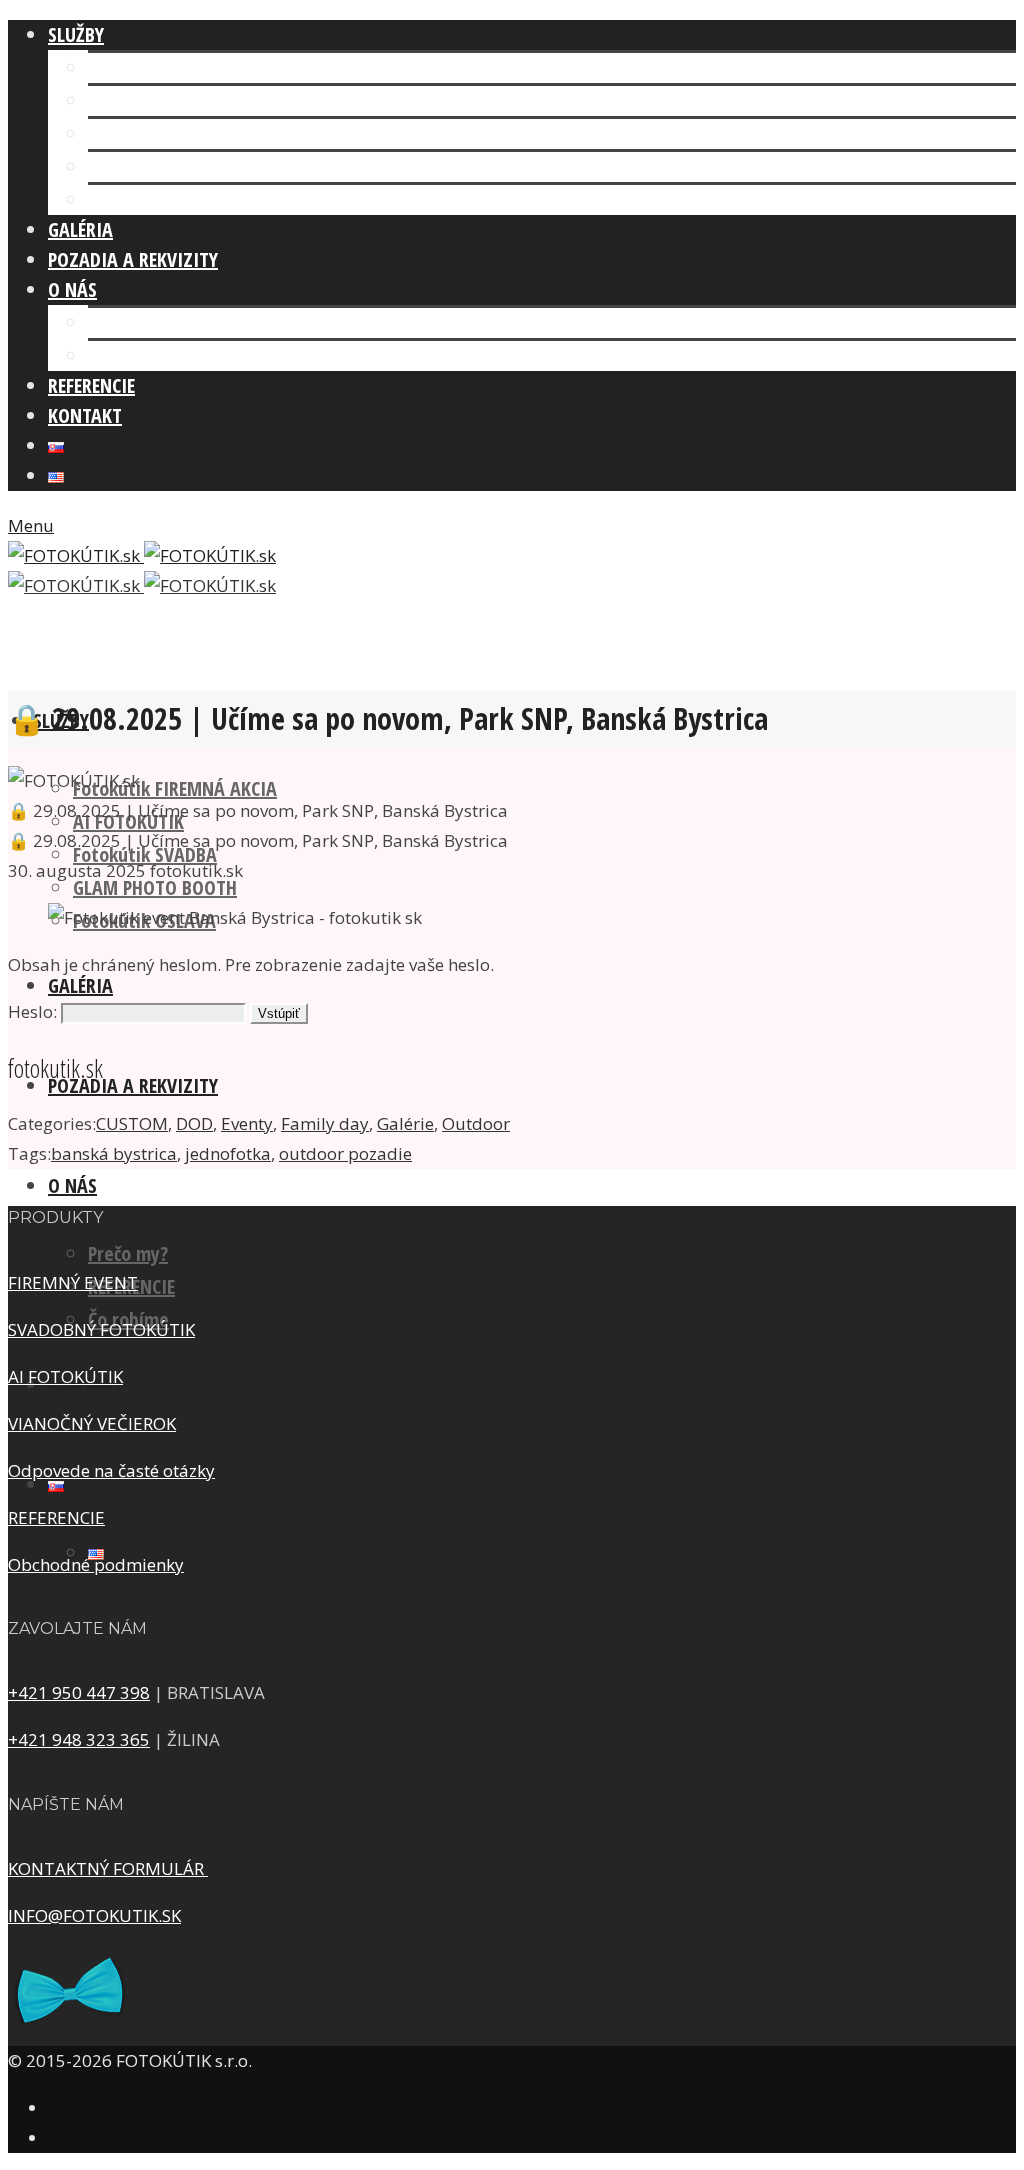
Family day (325, 1123)
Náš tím (119, 322)
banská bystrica (114, 1153)
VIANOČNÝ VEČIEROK (92, 1423)
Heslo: (34, 1011)
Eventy (247, 1123)
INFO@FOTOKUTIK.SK (94, 1915)
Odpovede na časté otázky (111, 1470)
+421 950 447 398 (79, 1692)
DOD (194, 1123)
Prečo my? (128, 1253)
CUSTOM (132, 1123)
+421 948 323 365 (79, 1739)
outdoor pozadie (345, 1153)
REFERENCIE (56, 1517)
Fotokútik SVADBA (160, 133)
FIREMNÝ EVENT (73, 1282)
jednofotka (228, 1153)
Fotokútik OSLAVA (159, 199)
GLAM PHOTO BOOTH (170, 166)
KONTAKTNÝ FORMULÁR (108, 1868)
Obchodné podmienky (96, 1564)
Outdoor (476, 1123)
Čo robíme (128, 355)
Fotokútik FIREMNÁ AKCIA (190, 67)
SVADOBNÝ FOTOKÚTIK (101, 1329)
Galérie (405, 1123)
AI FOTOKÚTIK (143, 100)
